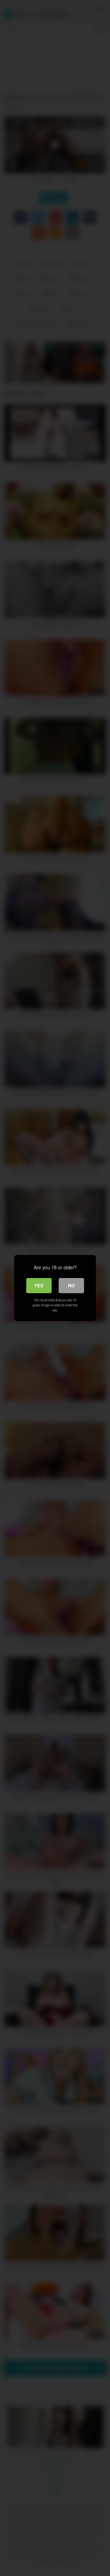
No (71, 1285)
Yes (39, 1285)
